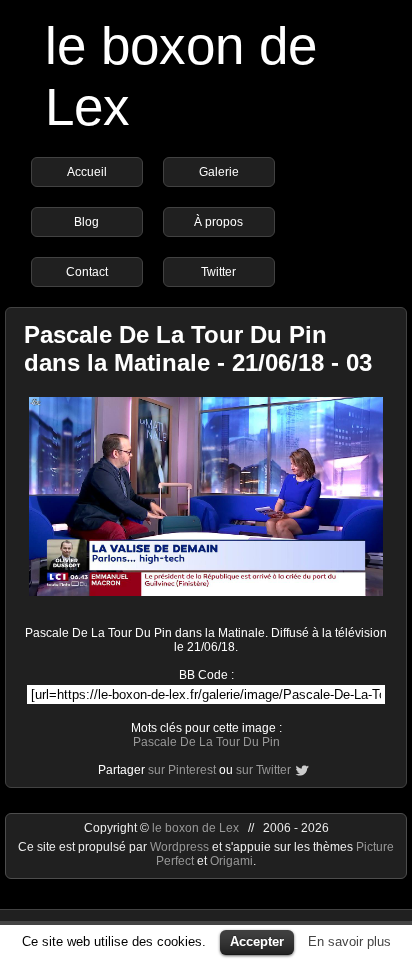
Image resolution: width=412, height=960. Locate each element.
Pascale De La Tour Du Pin (206, 742)
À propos (218, 222)
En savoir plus (349, 941)
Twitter (218, 272)
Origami (231, 861)
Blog (86, 222)
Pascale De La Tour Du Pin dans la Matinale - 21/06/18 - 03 (198, 348)
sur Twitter (263, 770)
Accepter (257, 941)
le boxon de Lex (195, 828)
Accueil (87, 172)
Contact (87, 272)
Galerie (219, 172)
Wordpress (181, 847)
